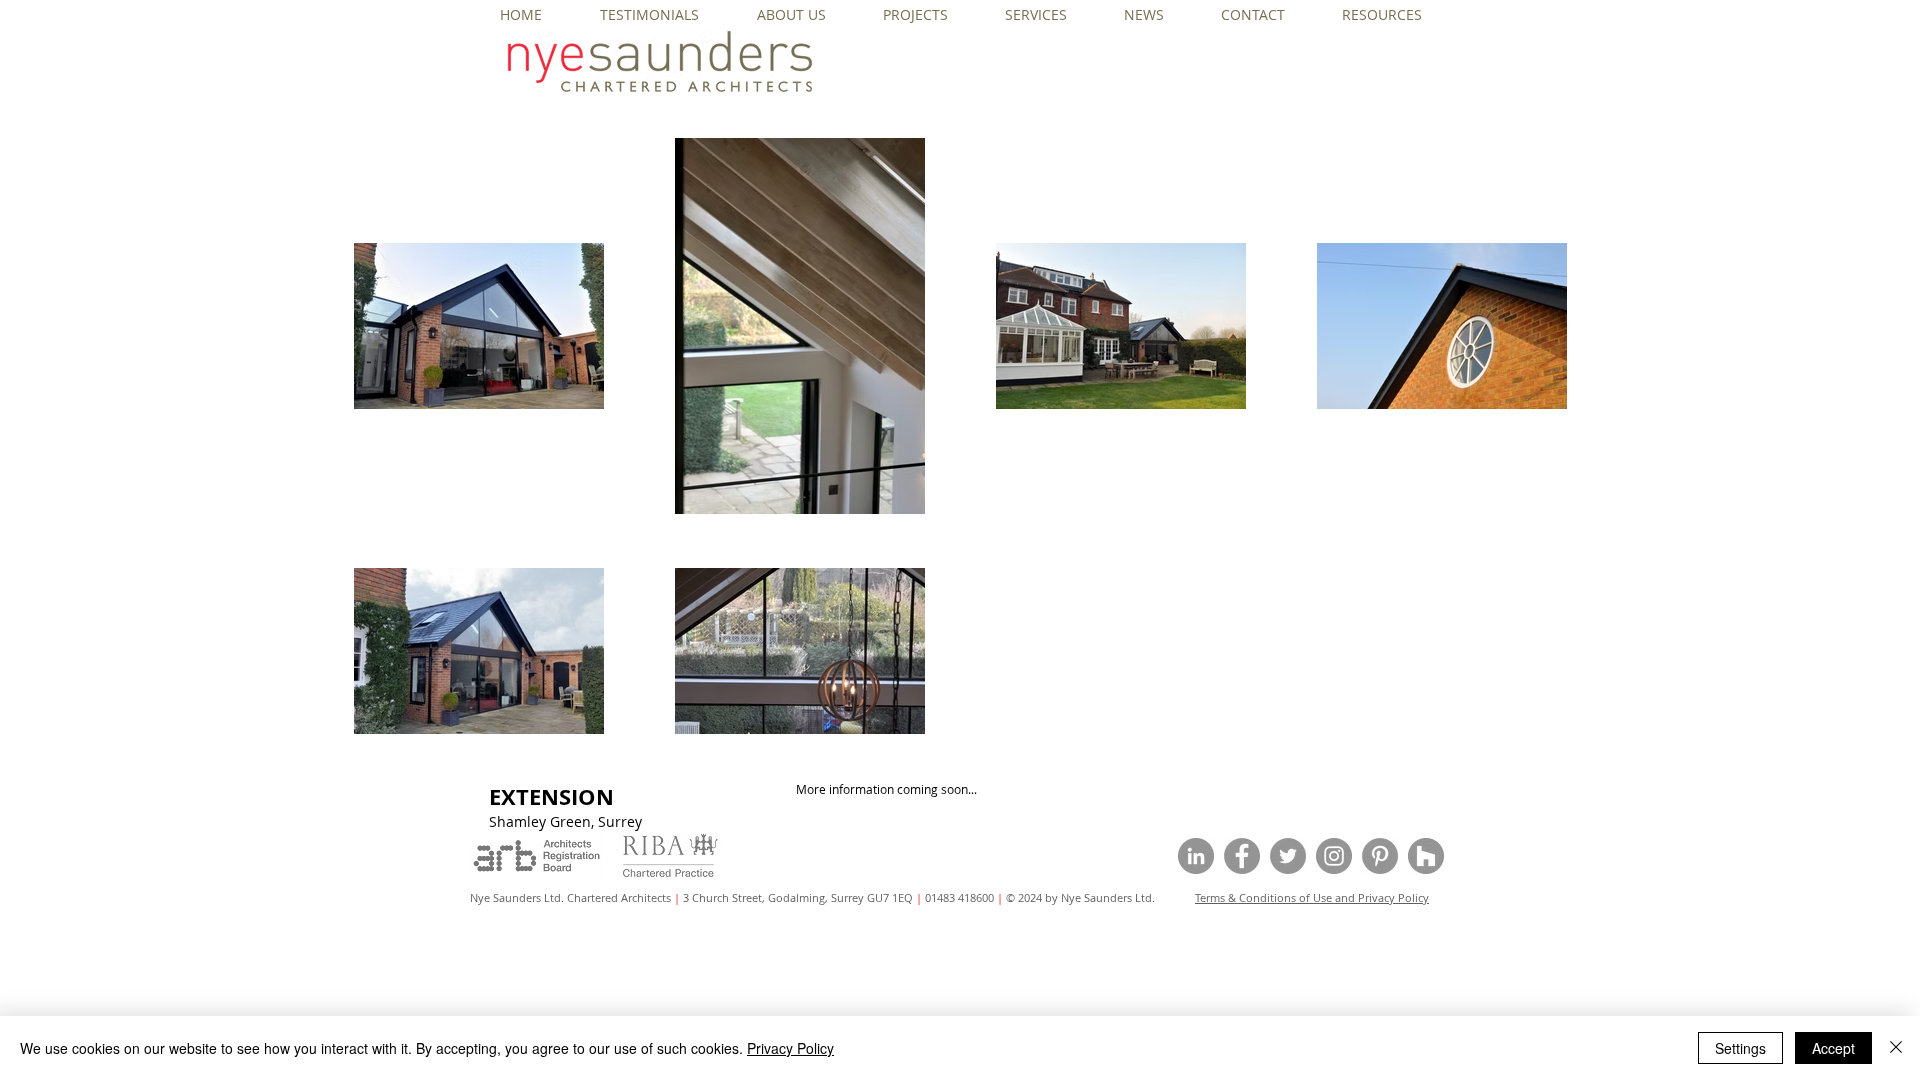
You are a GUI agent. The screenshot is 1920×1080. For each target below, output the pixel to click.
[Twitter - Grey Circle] (1288, 856)
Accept (1833, 1048)
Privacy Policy (790, 1048)
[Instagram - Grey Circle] (1334, 856)
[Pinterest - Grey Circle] (1380, 856)
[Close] (1896, 1048)
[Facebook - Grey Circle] (1242, 856)
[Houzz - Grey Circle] (1426, 856)
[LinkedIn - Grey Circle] (1196, 856)
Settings (1740, 1048)
